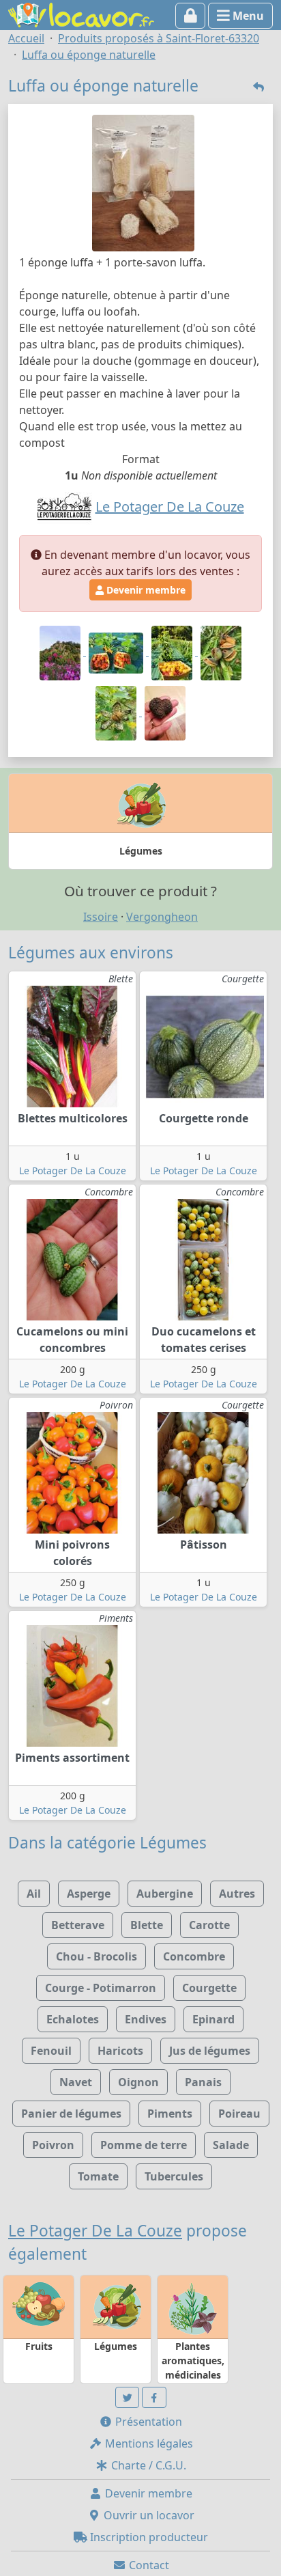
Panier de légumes (71, 2114)
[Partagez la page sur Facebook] (154, 2397)
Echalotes (73, 2019)
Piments (170, 2114)
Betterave (78, 1925)
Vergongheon (162, 917)
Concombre (194, 1956)
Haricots (120, 2051)
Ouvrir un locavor (148, 2515)
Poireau (239, 2114)
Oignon (138, 2082)
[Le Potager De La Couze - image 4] (221, 652)
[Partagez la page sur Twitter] (128, 2397)
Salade (231, 2145)
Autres (237, 1894)
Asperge (89, 1894)
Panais (203, 2082)
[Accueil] (81, 14)
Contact (148, 2565)
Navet (76, 2082)
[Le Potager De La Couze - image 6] (165, 712)
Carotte (209, 1925)
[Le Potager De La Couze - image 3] (173, 652)
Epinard (213, 2019)
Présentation (147, 2422)
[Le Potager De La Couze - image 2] (117, 652)
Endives (146, 2019)
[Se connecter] (191, 16)
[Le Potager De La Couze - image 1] (61, 652)
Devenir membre (145, 590)
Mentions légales (148, 2443)
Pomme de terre (144, 2145)
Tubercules (174, 2176)
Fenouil (51, 2051)
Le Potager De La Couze (73, 1171)
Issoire (101, 917)
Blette (147, 1925)
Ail (34, 1894)
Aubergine (165, 1894)
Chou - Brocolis (97, 1956)
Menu (247, 16)
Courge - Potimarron (101, 1988)
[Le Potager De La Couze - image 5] (117, 712)
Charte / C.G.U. (147, 2465)
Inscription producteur (148, 2537)
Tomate (98, 2176)
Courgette (209, 1988)
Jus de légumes (210, 2051)
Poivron (53, 2145)
